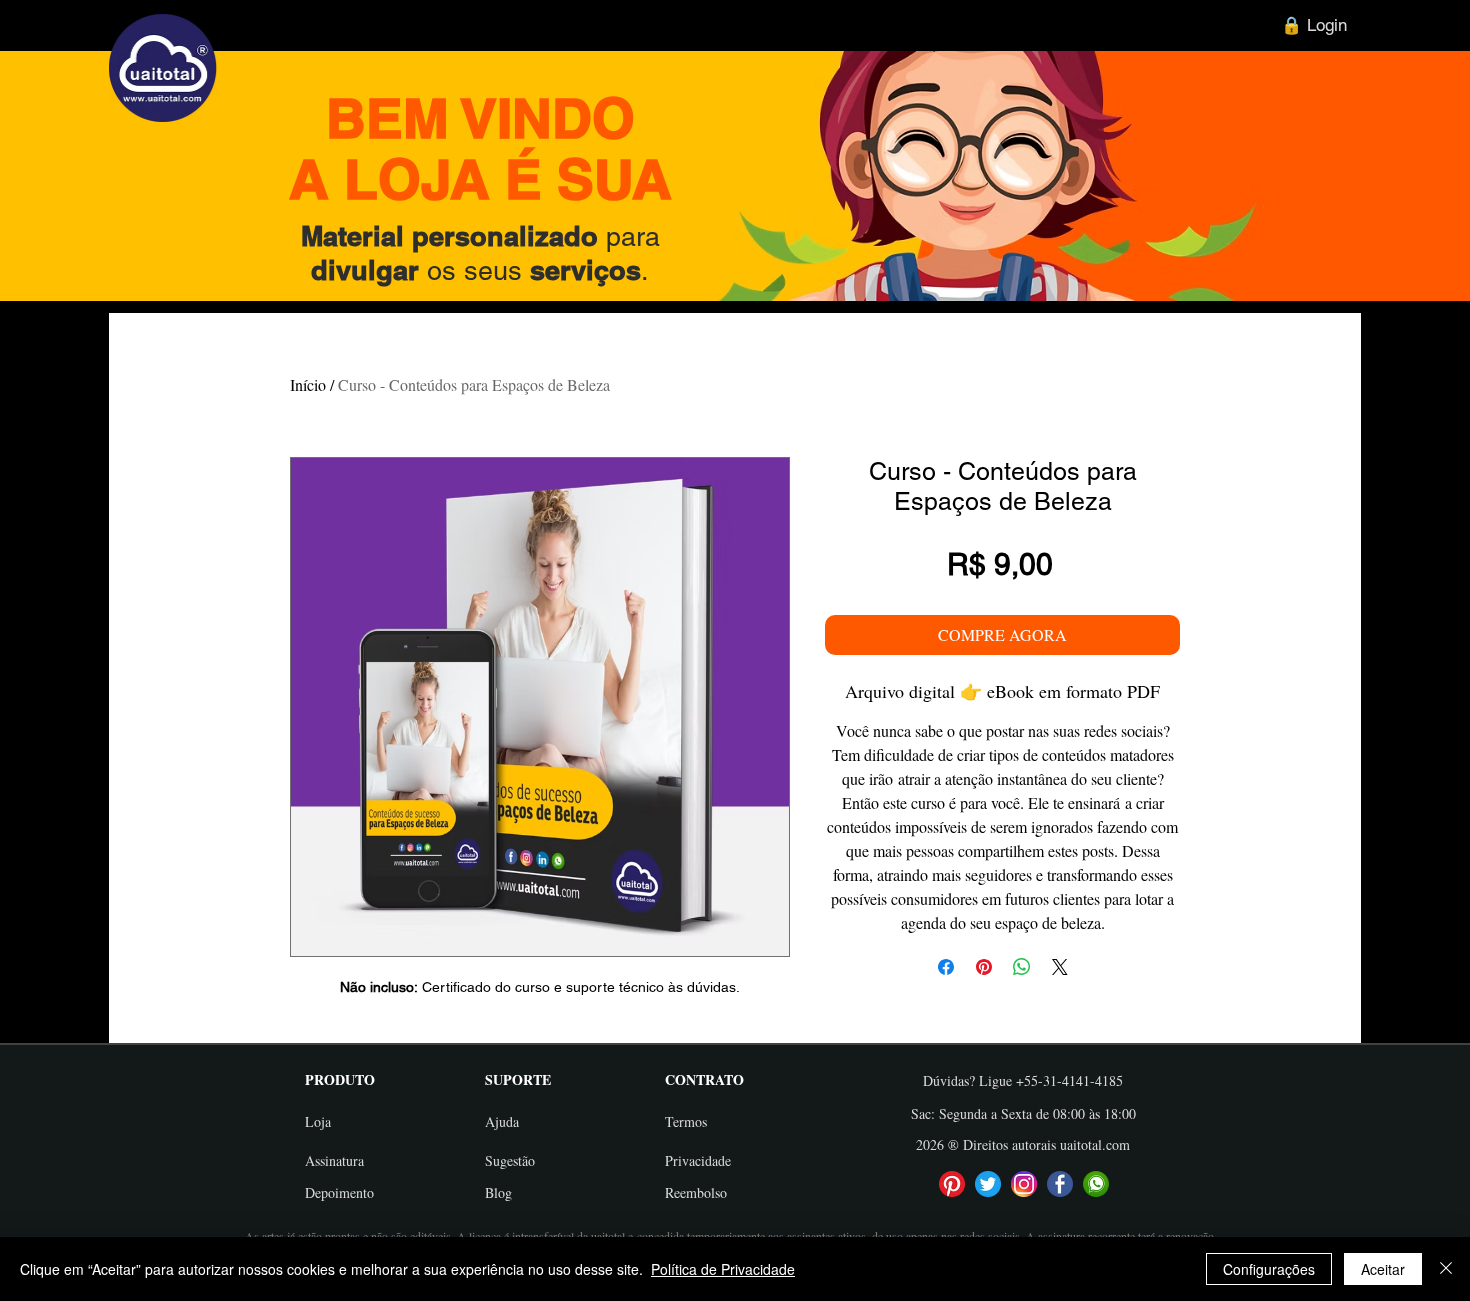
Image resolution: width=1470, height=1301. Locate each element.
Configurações (1269, 1269)
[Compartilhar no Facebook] (946, 967)
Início (308, 384)
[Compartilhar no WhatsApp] (1022, 967)
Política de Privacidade (723, 1269)
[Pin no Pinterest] (984, 967)
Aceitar (1383, 1269)
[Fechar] (1446, 1269)
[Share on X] (1060, 967)
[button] (355, 1079)
